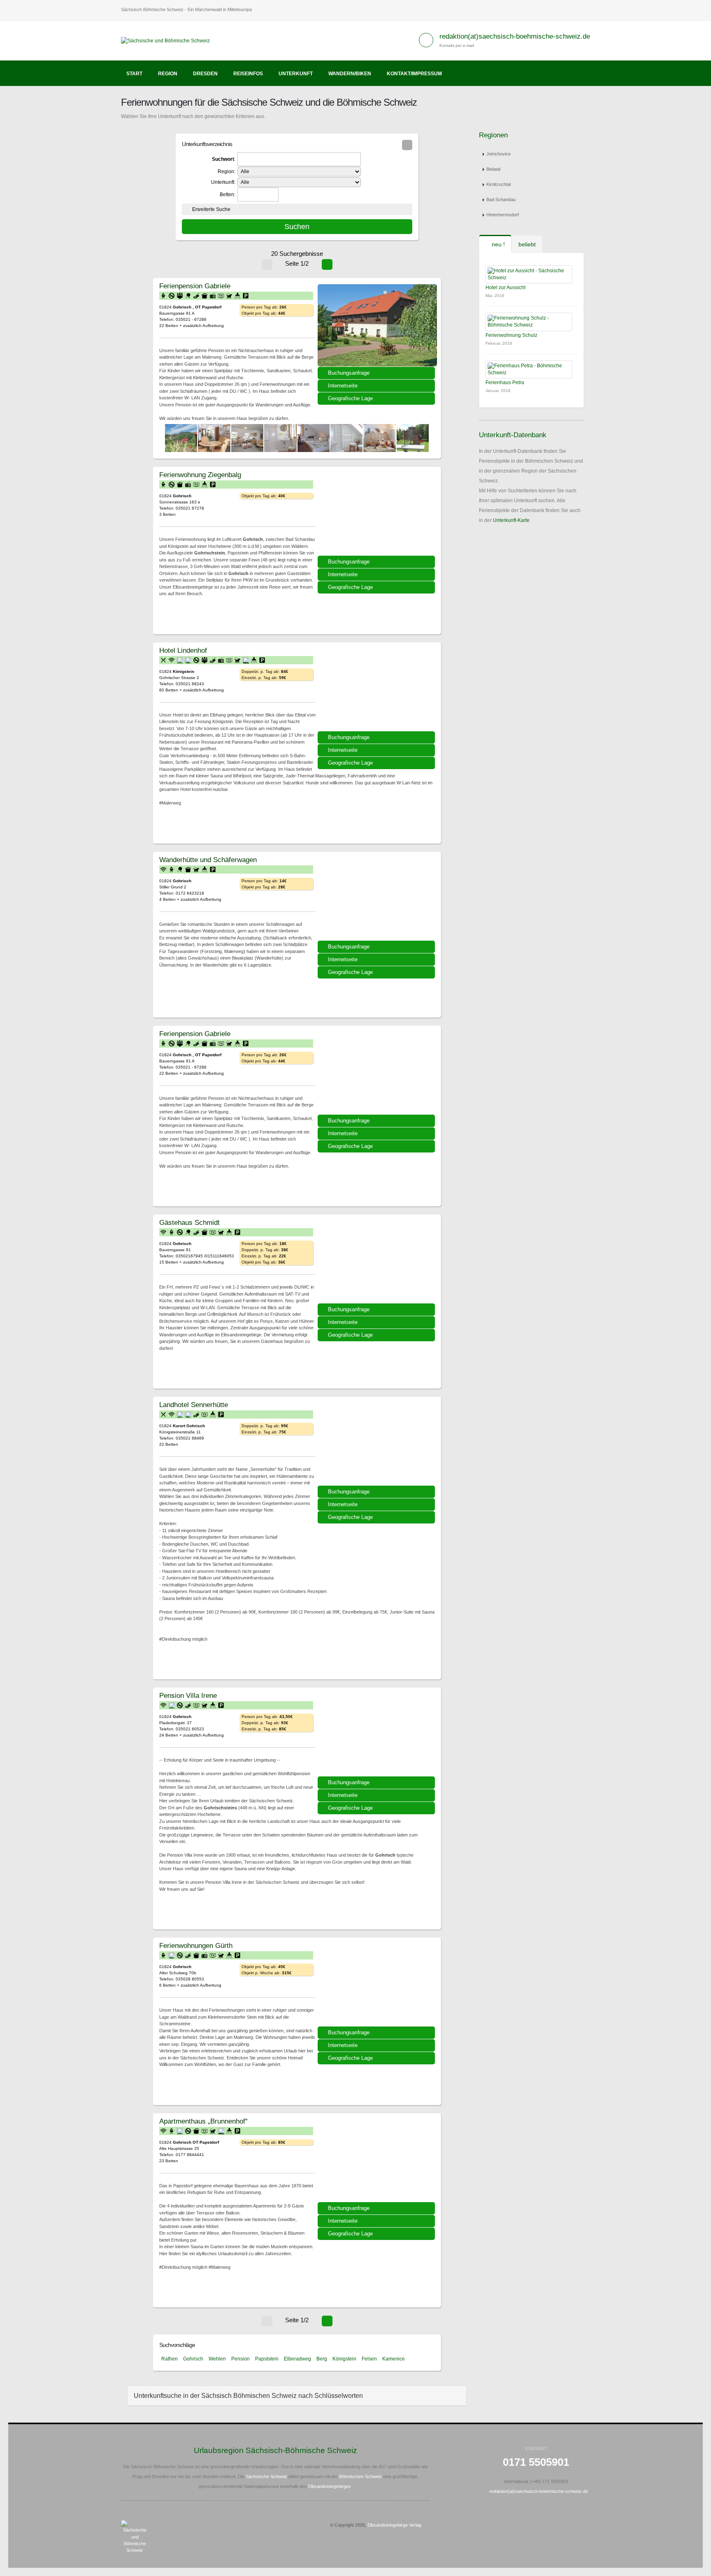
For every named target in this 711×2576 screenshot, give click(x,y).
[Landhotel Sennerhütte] (377, 1444)
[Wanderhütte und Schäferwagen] (377, 899)
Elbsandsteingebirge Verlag (394, 2525)
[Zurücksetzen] (407, 145)
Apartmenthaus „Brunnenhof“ (203, 2121)
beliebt (527, 244)
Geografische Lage (350, 398)
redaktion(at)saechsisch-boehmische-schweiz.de (515, 36)
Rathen (170, 2359)
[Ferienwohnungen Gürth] (377, 1985)
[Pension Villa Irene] (377, 1735)
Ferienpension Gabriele (195, 286)
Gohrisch (193, 2359)
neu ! (497, 244)
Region (168, 74)
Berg (322, 2359)
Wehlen (217, 2359)
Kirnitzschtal (498, 184)
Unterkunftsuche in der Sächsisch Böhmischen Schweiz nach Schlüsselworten (248, 2396)
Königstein (344, 2359)
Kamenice (394, 2359)
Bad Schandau (501, 199)
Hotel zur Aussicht (505, 288)
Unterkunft (296, 74)
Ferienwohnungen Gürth (196, 1945)
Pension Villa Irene (188, 1695)
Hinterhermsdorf (503, 215)
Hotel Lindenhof (183, 650)
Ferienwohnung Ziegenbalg (200, 475)
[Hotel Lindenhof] (377, 690)
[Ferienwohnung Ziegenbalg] (377, 514)
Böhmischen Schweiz (360, 2476)
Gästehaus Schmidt (189, 1222)
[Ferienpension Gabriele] (377, 325)
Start (134, 74)
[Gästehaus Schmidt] (377, 1262)
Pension (240, 2359)
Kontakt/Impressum (414, 74)
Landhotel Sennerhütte (194, 1405)
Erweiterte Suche (211, 209)
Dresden (205, 74)
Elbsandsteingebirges (330, 2486)
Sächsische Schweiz (266, 2476)
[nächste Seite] (327, 264)
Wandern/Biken (350, 74)
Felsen (369, 2359)
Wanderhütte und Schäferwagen (208, 860)
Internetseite (343, 386)
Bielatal (493, 169)
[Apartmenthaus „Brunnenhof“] (377, 2161)
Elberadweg (297, 2359)
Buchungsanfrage (349, 373)
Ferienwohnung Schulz (511, 335)
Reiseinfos (248, 74)
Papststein (267, 2359)
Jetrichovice (498, 154)
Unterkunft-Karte (511, 520)
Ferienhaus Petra (505, 383)
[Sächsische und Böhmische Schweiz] (168, 40)
